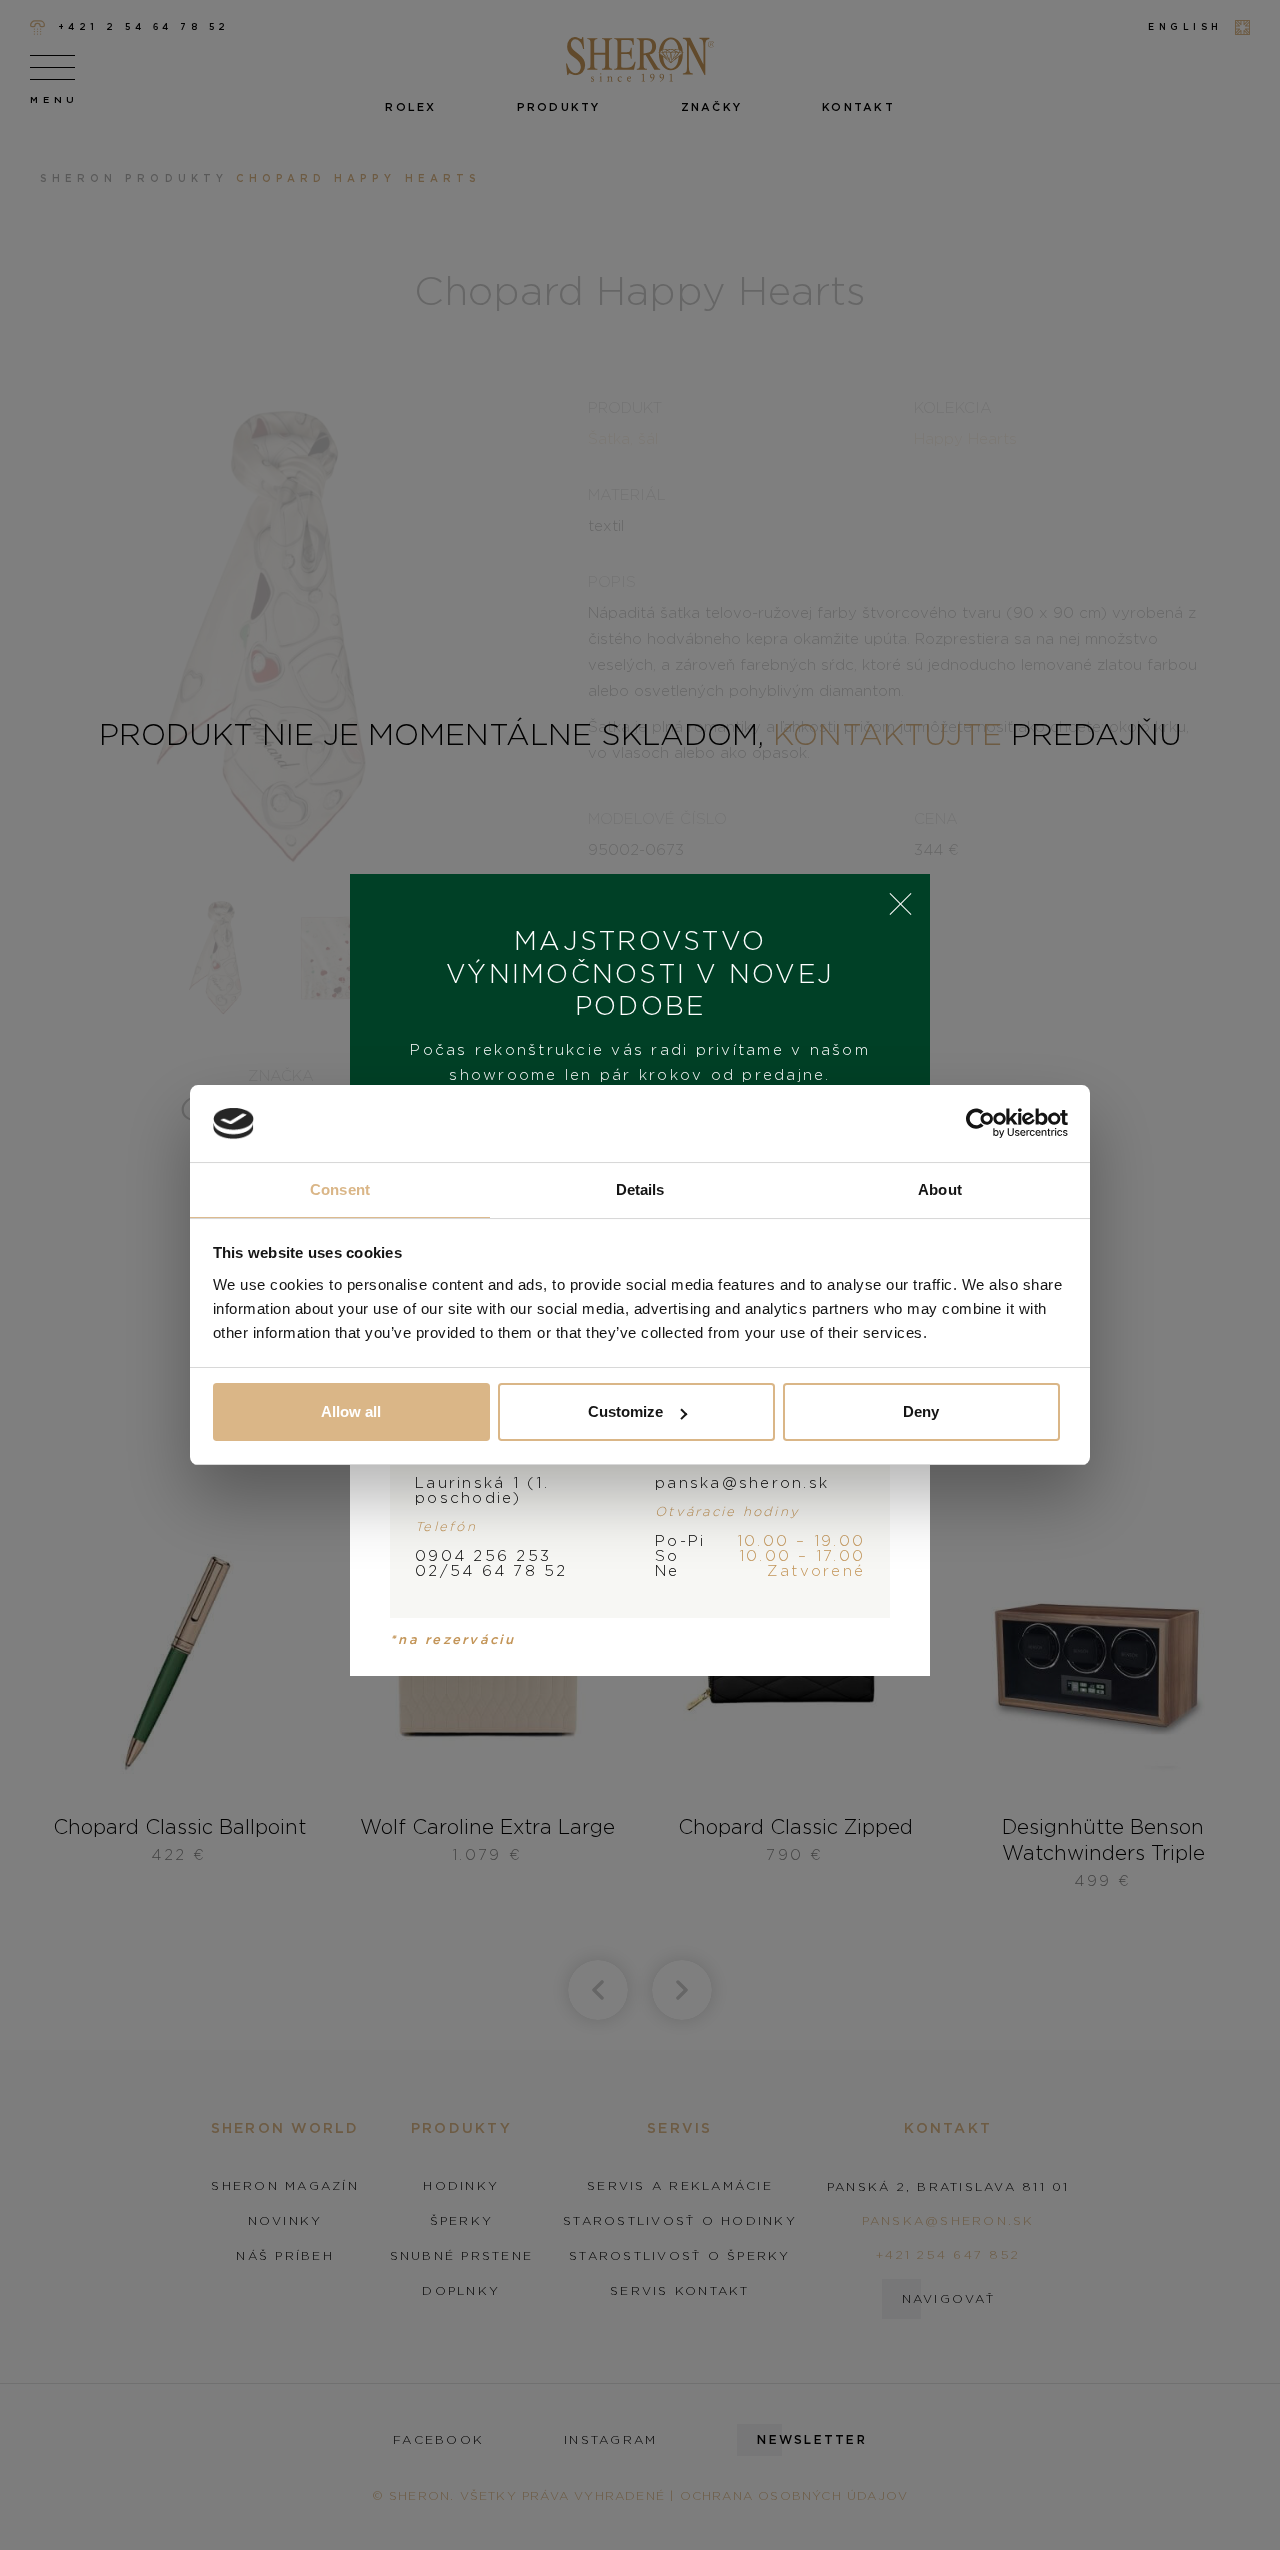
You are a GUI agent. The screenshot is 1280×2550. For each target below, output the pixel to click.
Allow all (351, 1411)
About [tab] (940, 1189)
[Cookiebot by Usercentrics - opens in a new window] (980, 1124)
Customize (625, 1411)
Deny (921, 1411)
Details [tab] (640, 1189)
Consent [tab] (340, 1189)
